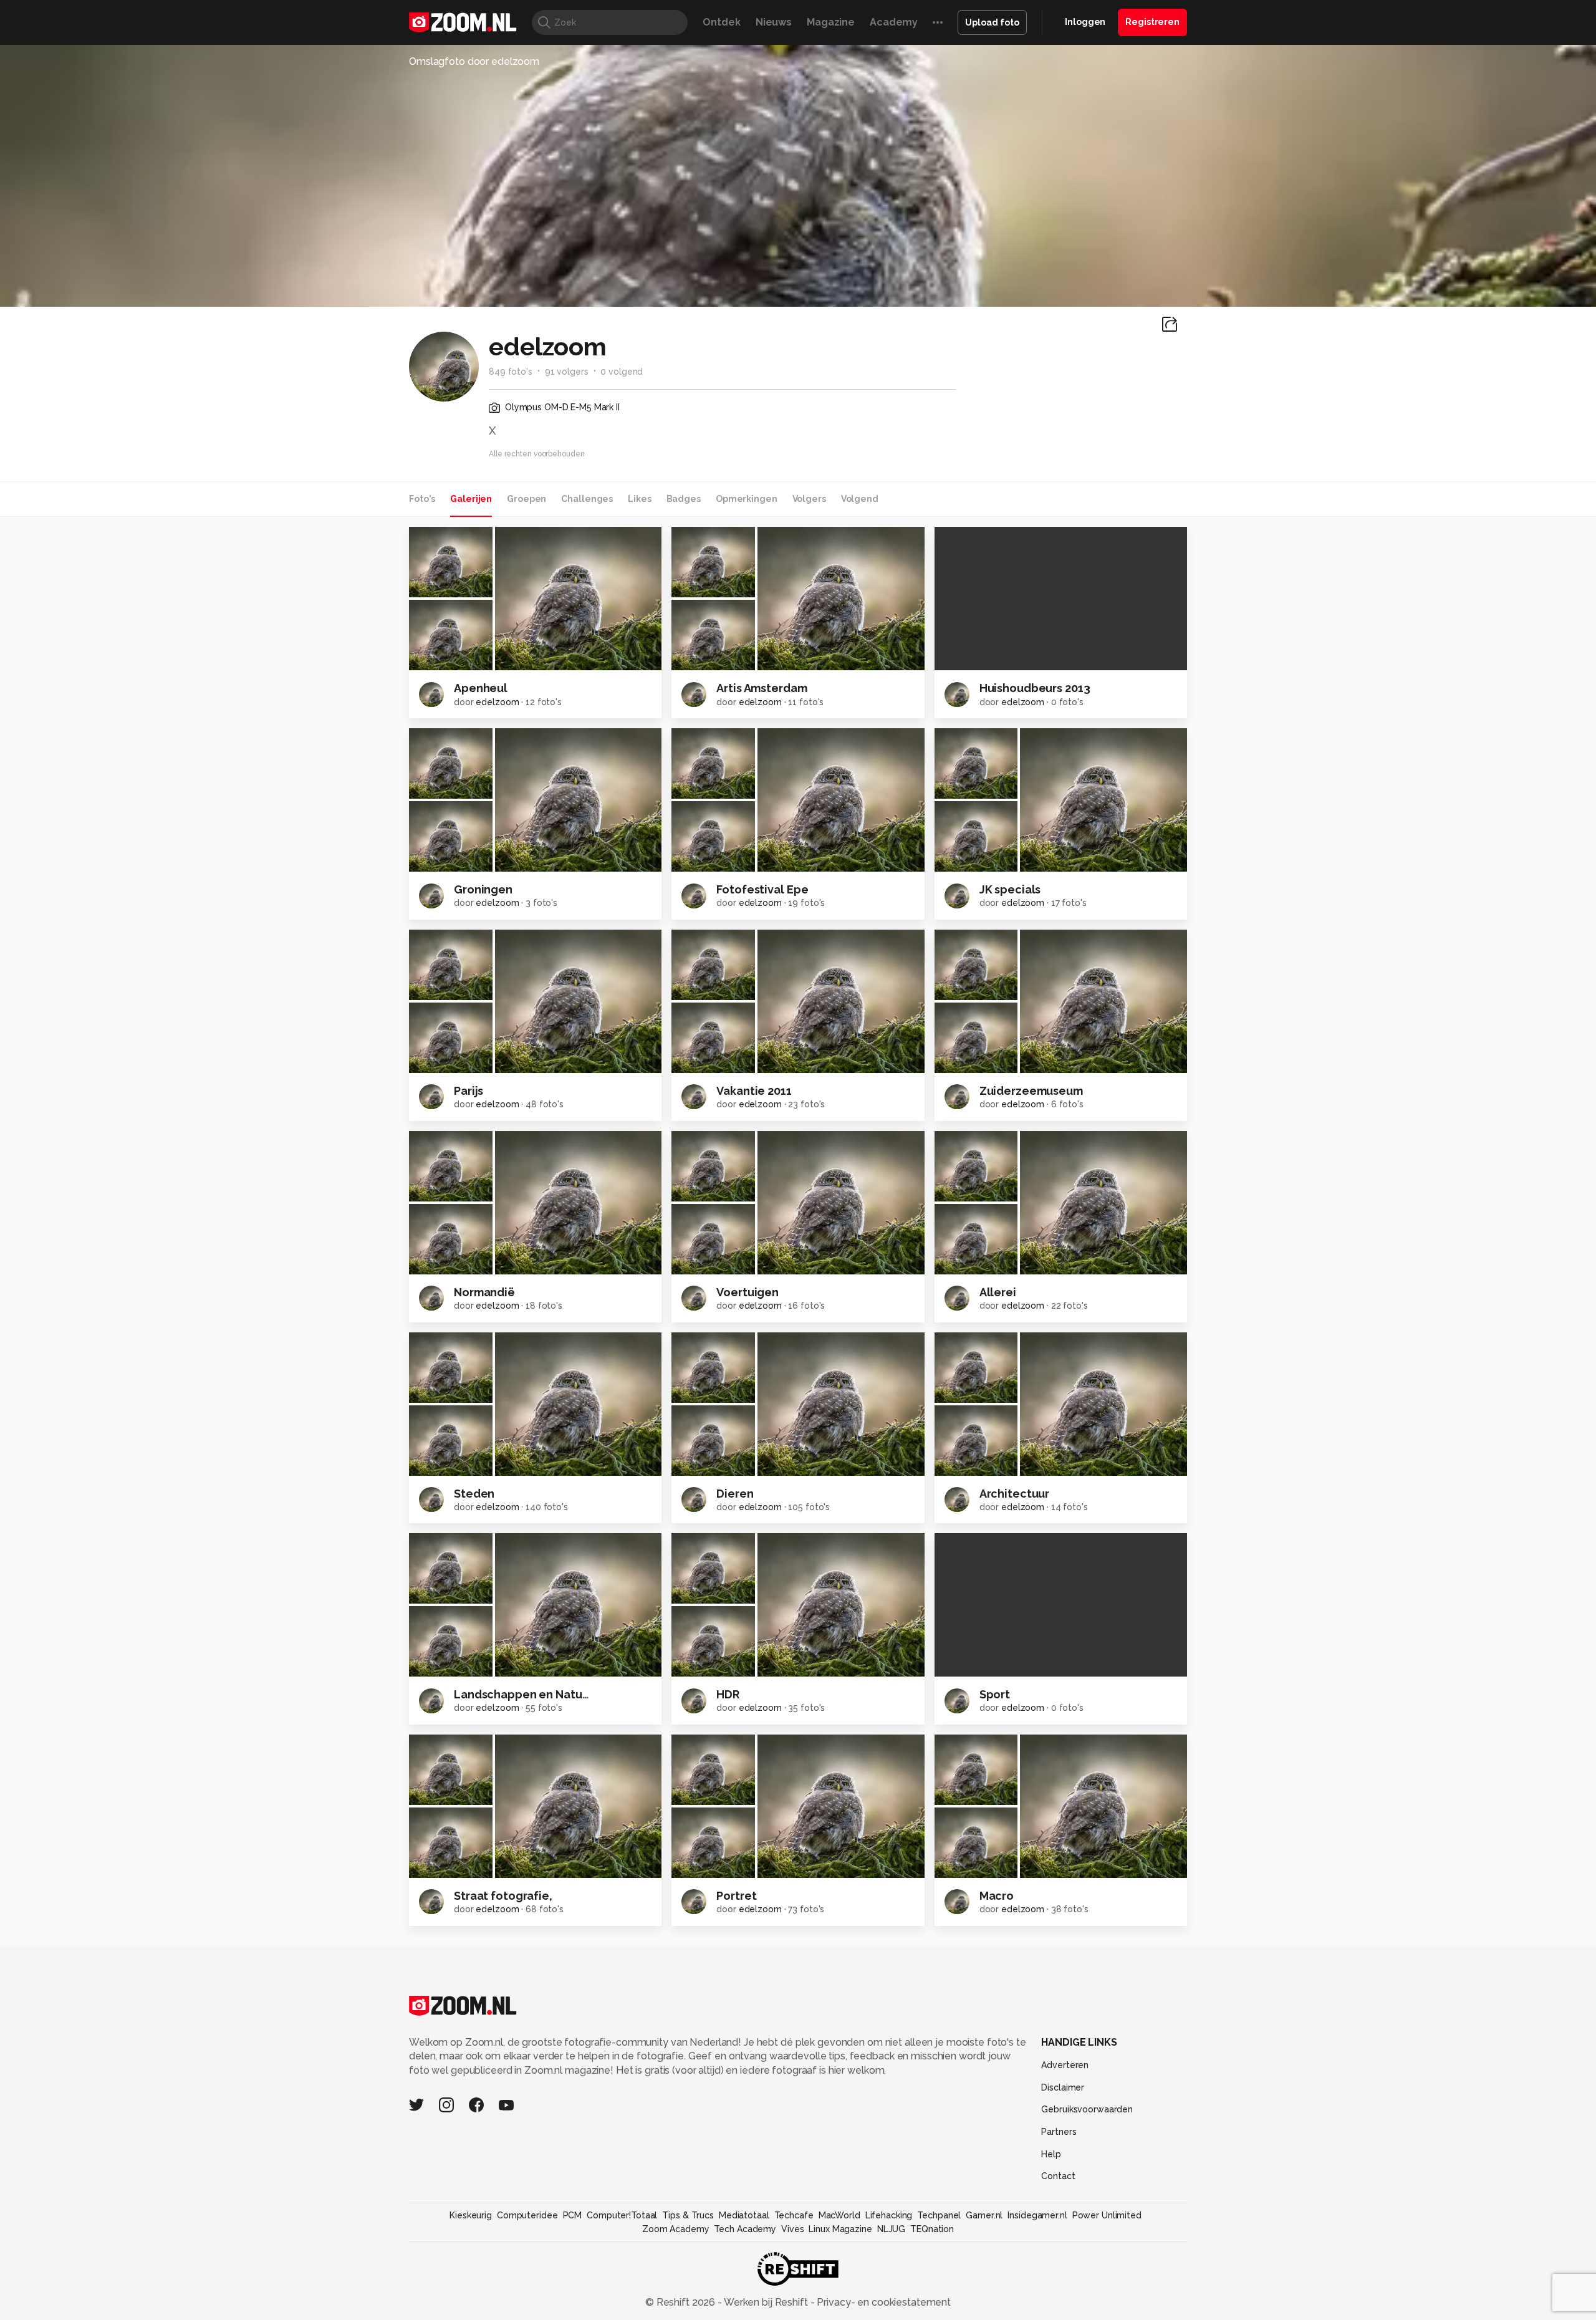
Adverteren (1065, 2065)
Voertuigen (748, 1292)
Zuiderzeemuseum (1031, 1091)
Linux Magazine (840, 2229)
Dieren (735, 1494)
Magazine (831, 22)
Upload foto (992, 22)
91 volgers (567, 372)
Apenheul (481, 688)
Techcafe (794, 2215)
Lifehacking (889, 2215)
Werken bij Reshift (766, 2302)
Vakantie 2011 (754, 1091)
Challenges (587, 499)
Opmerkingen (747, 499)
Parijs (469, 1091)
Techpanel (939, 2215)
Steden (474, 1494)
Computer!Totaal (622, 2215)
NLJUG (891, 2229)
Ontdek (721, 22)
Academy (894, 22)
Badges (684, 499)
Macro (997, 1896)
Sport (995, 1694)
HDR (728, 1694)
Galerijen (471, 499)
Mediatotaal (744, 2215)
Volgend (860, 499)
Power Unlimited (1107, 2215)
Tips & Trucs (688, 2215)
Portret (736, 1896)
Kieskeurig (471, 2215)
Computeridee (527, 2215)
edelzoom (497, 702)
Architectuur (1015, 1494)
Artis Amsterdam (762, 688)
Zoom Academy (676, 2229)
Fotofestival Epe (762, 889)
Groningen (483, 889)
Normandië (484, 1292)
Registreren (1152, 22)
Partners (1059, 2132)
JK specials (1010, 889)
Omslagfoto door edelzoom (474, 61)
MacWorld (839, 2215)
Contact (1058, 2176)
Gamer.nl (984, 2215)
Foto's (422, 499)
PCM (573, 2215)
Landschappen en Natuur (523, 1694)
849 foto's (511, 372)
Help (1051, 2154)
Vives (792, 2229)
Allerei (998, 1292)
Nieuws (774, 22)
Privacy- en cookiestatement (882, 2302)
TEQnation (932, 2229)
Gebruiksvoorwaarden (1087, 2109)
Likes (639, 499)
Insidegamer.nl (1037, 2215)
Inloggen (1085, 22)
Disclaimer (1063, 2087)
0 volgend (622, 372)
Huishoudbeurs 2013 (1035, 688)
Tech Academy (745, 2229)
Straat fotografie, (503, 1896)
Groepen (526, 499)
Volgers (809, 499)
